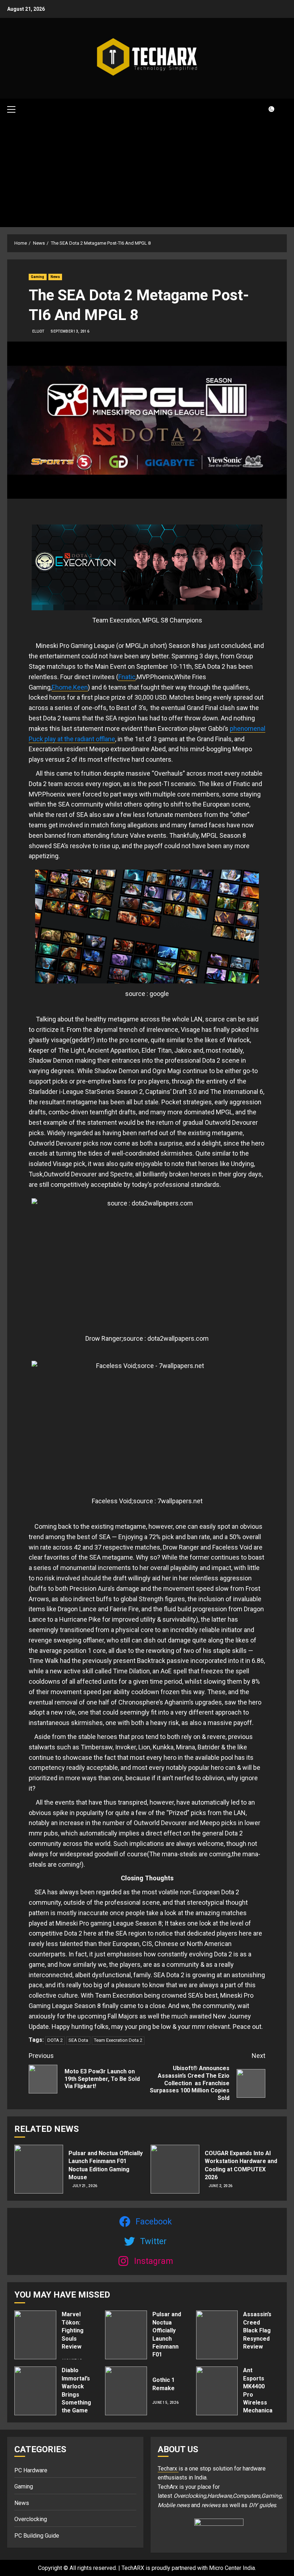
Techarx (168, 2469)
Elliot (38, 331)
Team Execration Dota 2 (118, 2040)
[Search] (282, 109)
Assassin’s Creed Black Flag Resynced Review (257, 2330)
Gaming (38, 277)
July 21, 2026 (85, 2186)
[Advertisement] (147, 173)
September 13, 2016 (70, 331)
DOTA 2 (55, 2040)
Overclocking (31, 2519)
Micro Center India (232, 2568)
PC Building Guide (37, 2536)
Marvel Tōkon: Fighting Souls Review (73, 2330)
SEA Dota (78, 2040)
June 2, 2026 (221, 2186)
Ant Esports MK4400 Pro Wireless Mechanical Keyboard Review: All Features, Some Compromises (262, 2410)
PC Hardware (31, 2470)
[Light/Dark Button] (267, 109)
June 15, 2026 (165, 2403)
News (55, 277)
